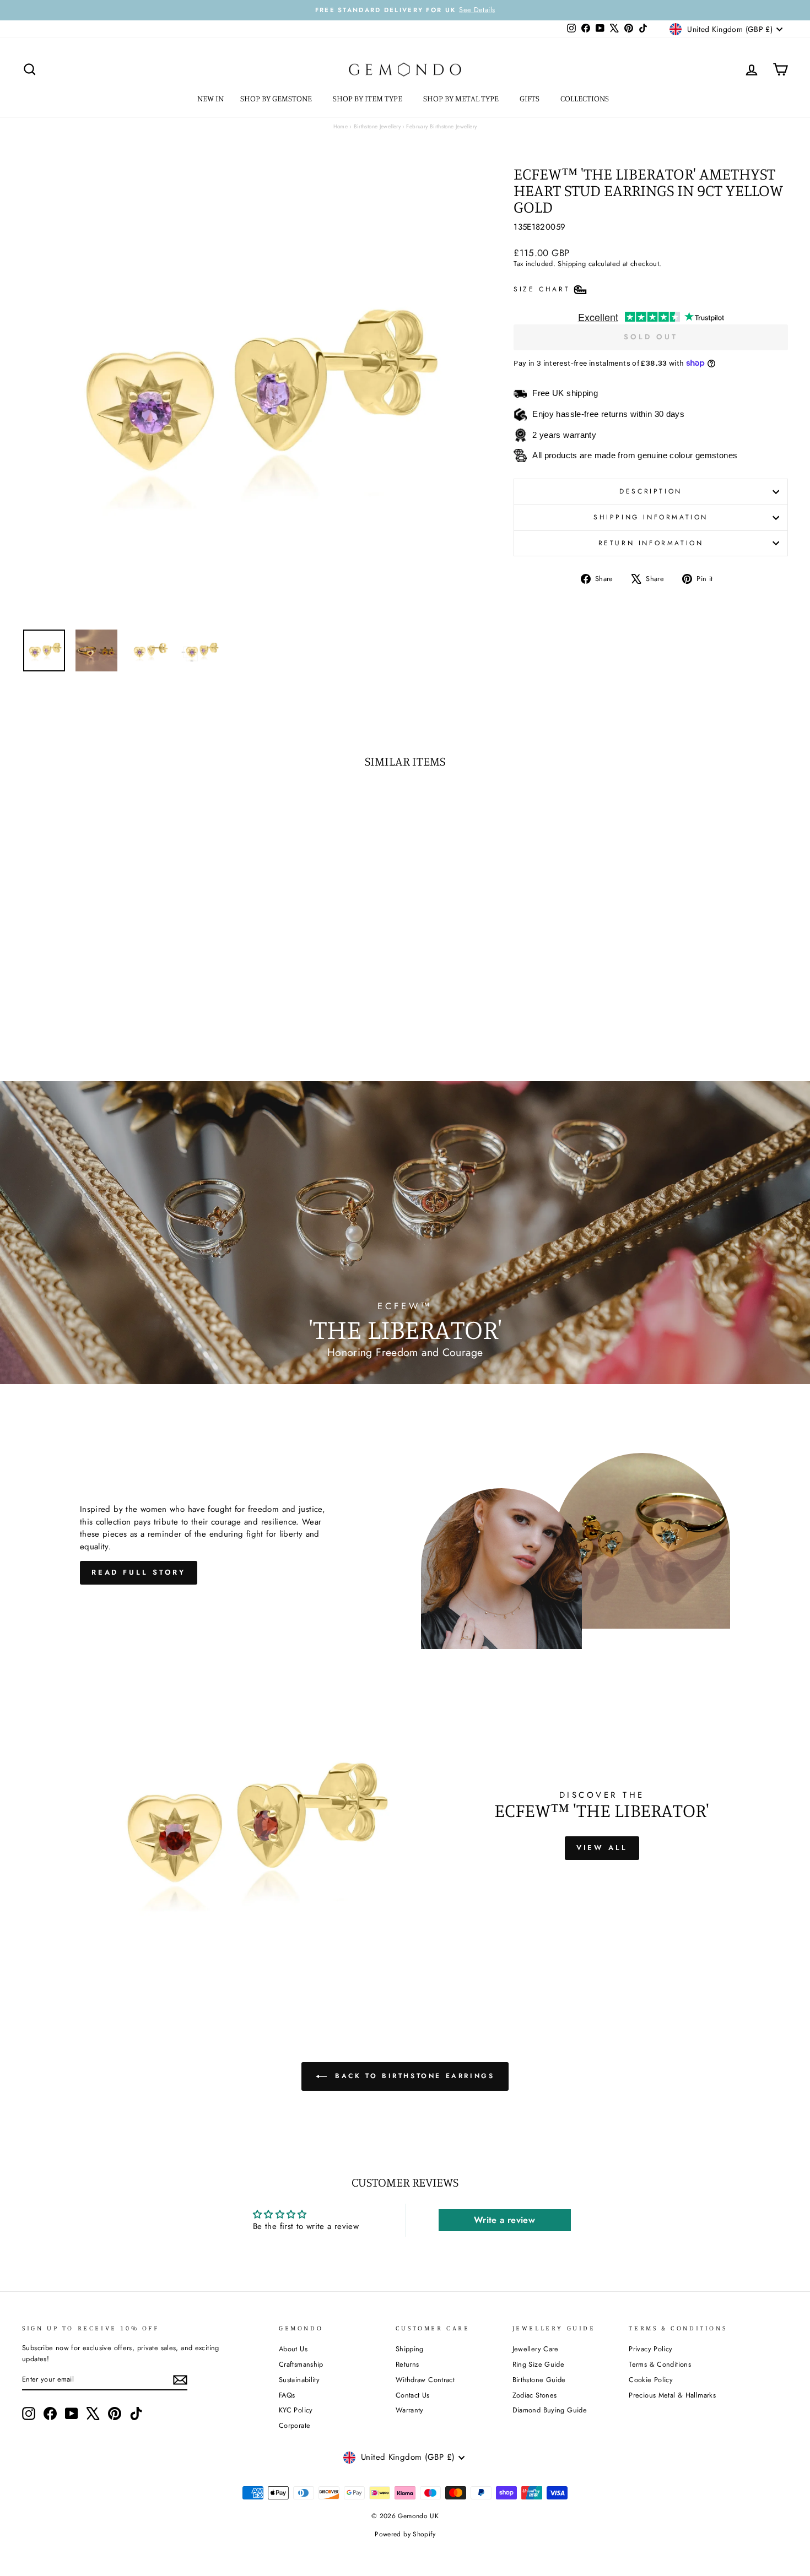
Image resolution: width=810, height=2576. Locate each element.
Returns (407, 2364)
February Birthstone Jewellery (441, 126)
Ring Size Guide (539, 2364)
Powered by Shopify (405, 2534)
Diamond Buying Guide (550, 2410)
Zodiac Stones (535, 2395)
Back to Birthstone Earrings (413, 2076)
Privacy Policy (650, 2349)
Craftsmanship (301, 2364)
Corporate (295, 2425)
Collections (585, 98)
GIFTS (530, 98)
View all (602, 1848)
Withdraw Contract (425, 2380)
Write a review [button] (504, 2220)
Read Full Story (139, 1572)
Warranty (410, 2410)
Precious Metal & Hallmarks (672, 2395)
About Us (293, 2349)
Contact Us (413, 2395)
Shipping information (651, 517)
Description (651, 491)
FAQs (287, 2395)
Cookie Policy (651, 2380)
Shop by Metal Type (462, 98)
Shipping (572, 264)
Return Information (651, 543)
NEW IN (210, 98)
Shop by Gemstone (277, 98)
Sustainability (299, 2380)
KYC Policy (296, 2410)
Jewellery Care (536, 2349)
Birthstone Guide (539, 2380)
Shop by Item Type (368, 98)
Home (341, 126)
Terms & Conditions (660, 2364)
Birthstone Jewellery (377, 126)
